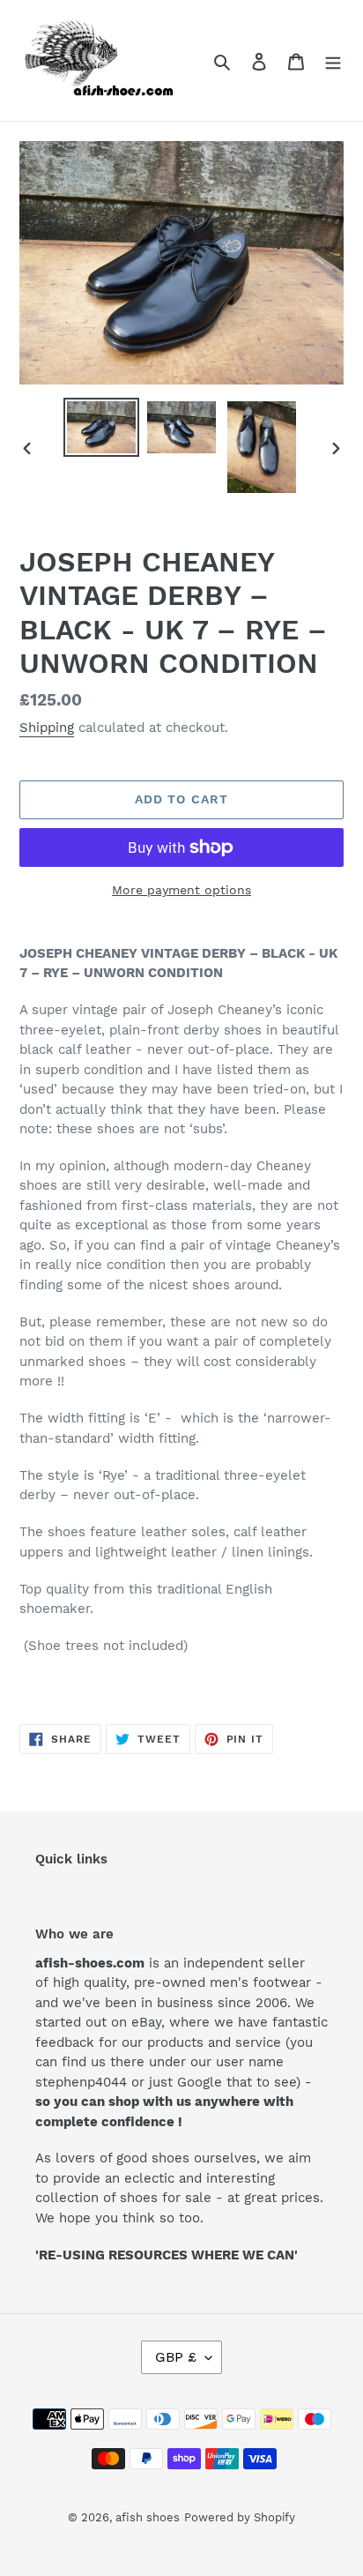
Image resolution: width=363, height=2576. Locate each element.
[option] (102, 427)
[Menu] (333, 61)
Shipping (47, 728)
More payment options (181, 890)
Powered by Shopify (240, 2517)
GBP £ (176, 2357)
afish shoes (148, 2517)
